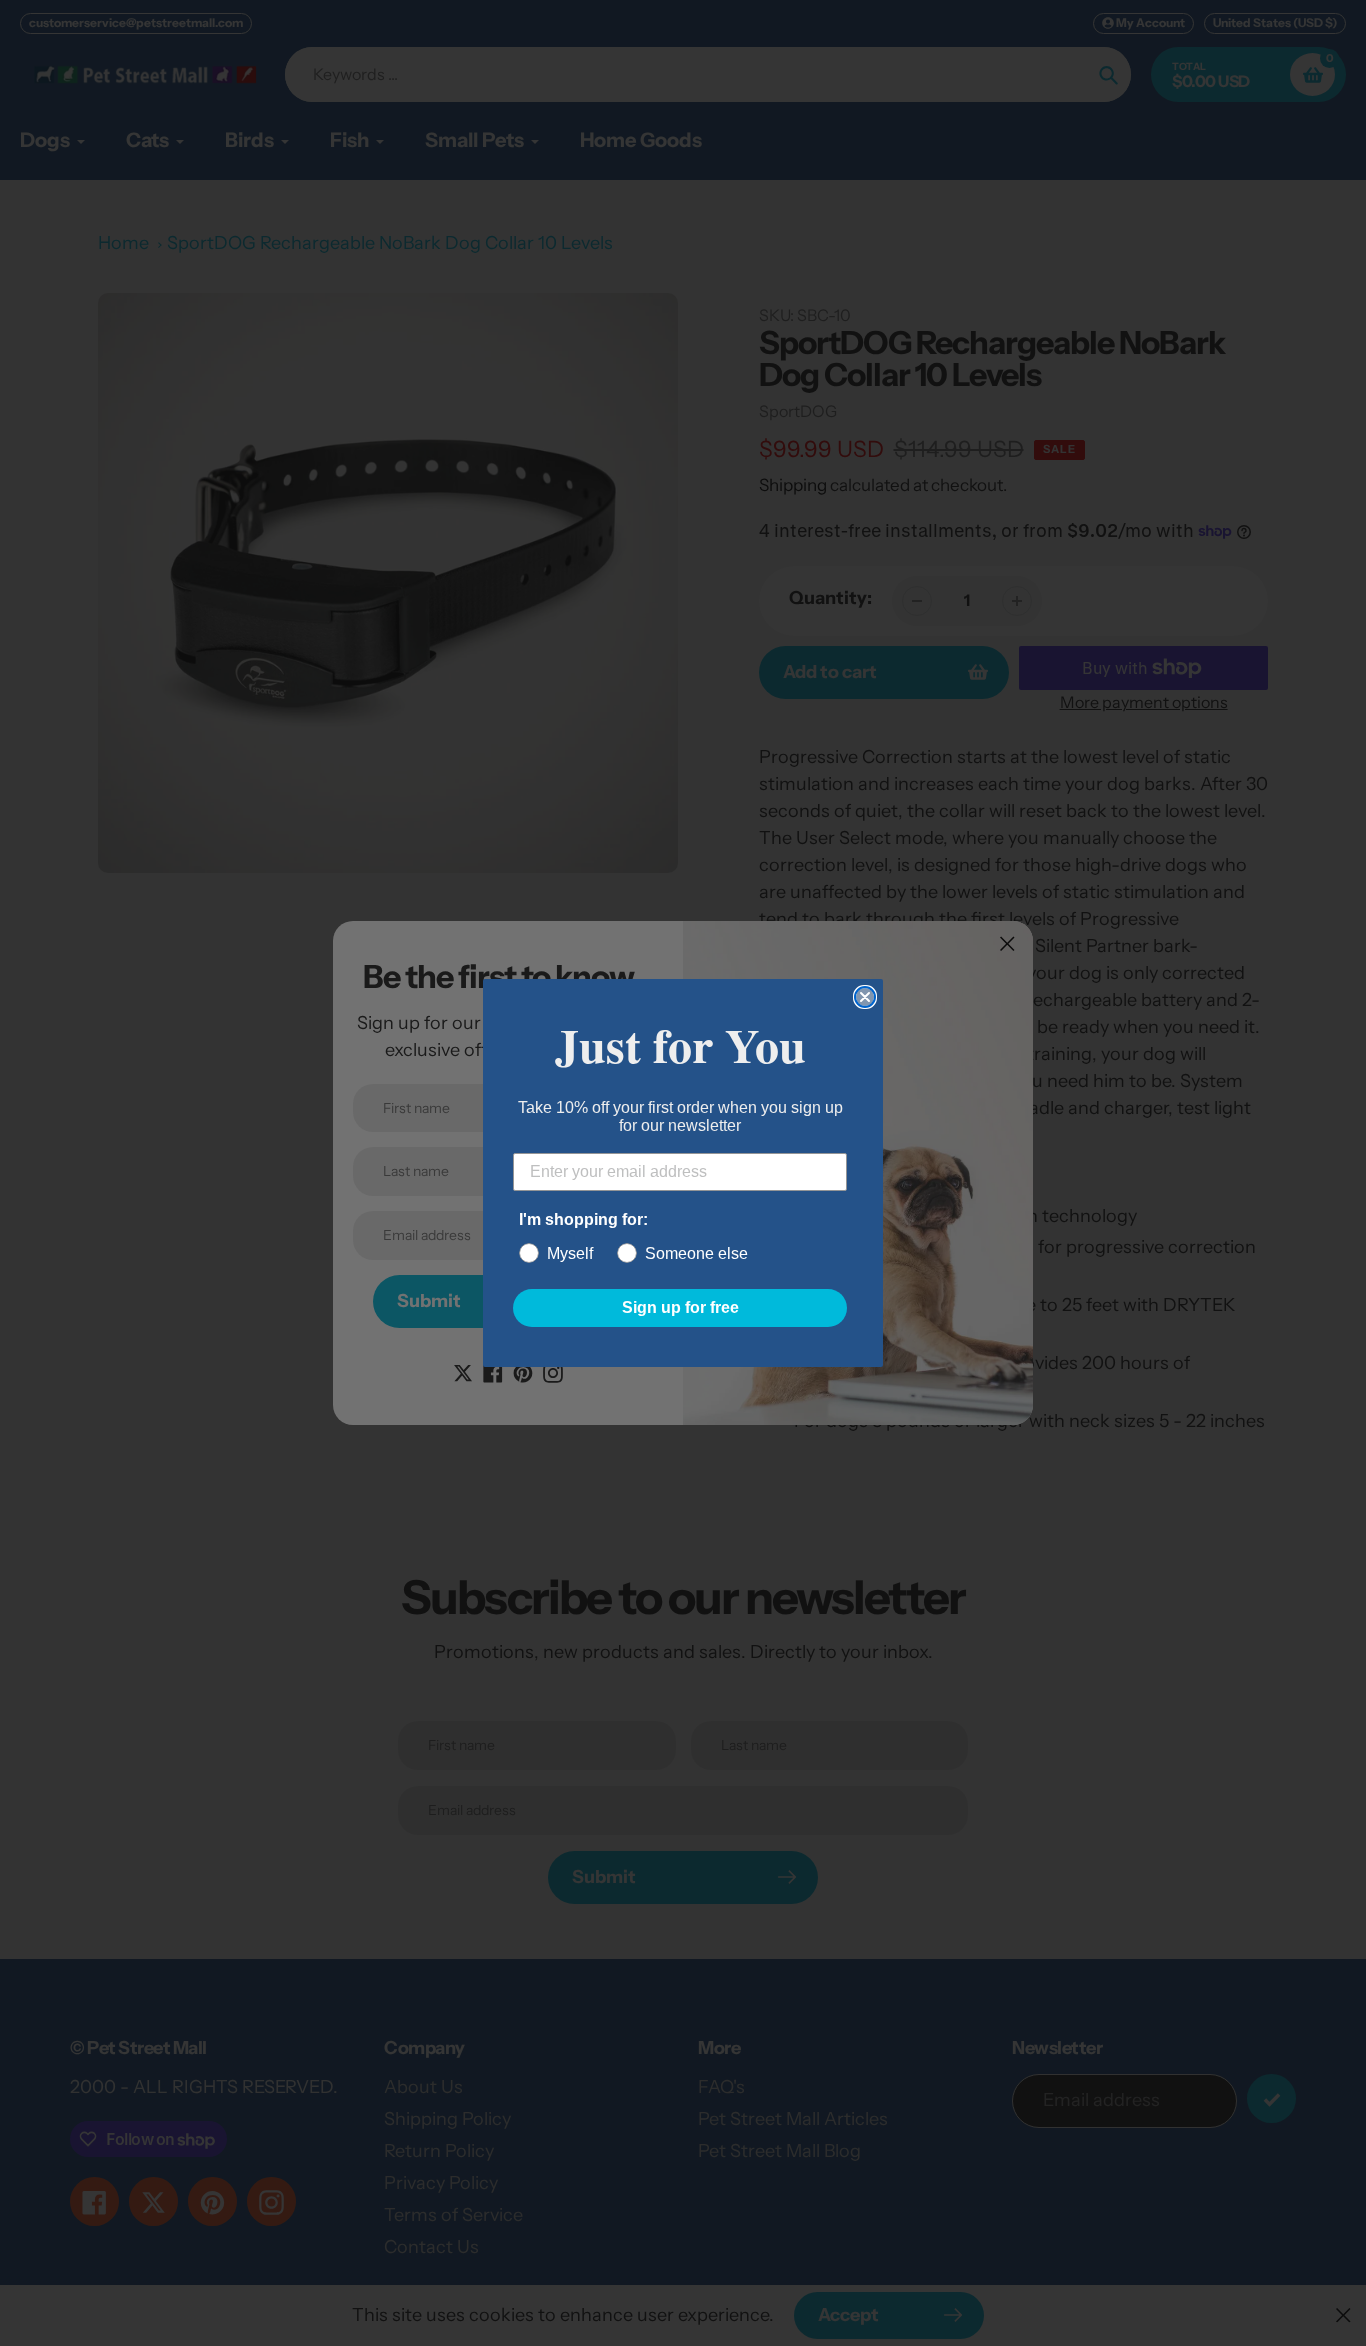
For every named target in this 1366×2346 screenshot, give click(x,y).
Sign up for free (680, 1307)
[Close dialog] (865, 997)
